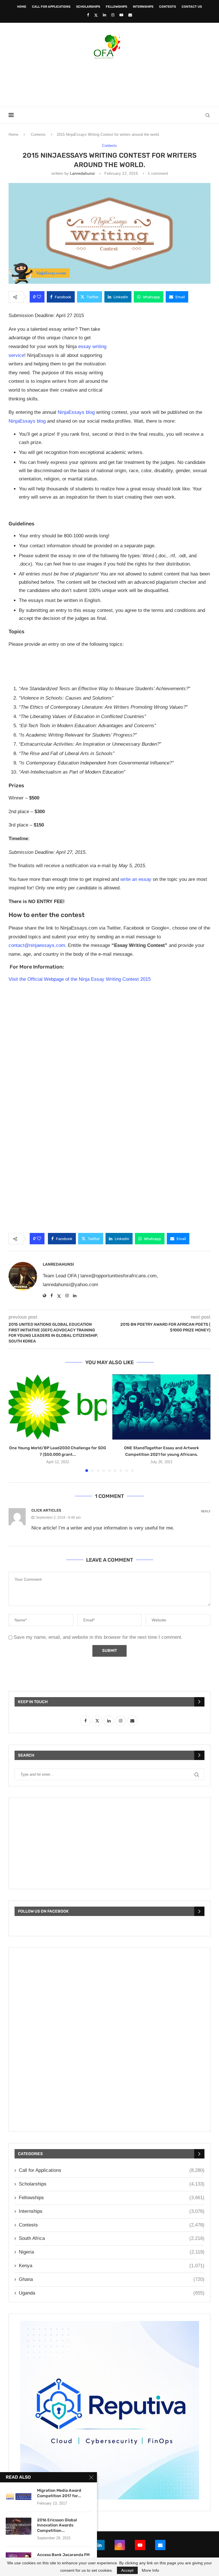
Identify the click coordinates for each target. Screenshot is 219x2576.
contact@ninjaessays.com (37, 945)
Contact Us (192, 7)
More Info (150, 2570)
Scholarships (88, 7)
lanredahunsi (82, 173)
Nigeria (112, 2252)
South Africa (112, 2238)
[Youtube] (121, 15)
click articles (46, 1510)
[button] (16, 1423)
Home (22, 7)
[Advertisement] (109, 81)
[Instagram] (113, 15)
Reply (206, 1511)
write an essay (136, 879)
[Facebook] (88, 15)
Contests (168, 7)
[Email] (130, 15)
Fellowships (116, 7)
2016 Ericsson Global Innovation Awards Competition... (57, 2525)
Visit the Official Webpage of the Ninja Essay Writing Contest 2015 (80, 979)
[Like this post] (39, 297)
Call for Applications (51, 7)
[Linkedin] (105, 15)
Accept (127, 2570)
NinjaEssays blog (76, 412)
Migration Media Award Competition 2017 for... (59, 2493)
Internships (143, 7)
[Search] (208, 115)
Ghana (112, 2279)
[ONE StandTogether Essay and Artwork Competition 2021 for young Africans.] (161, 1407)
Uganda (112, 2293)
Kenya (112, 2266)
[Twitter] (96, 15)
